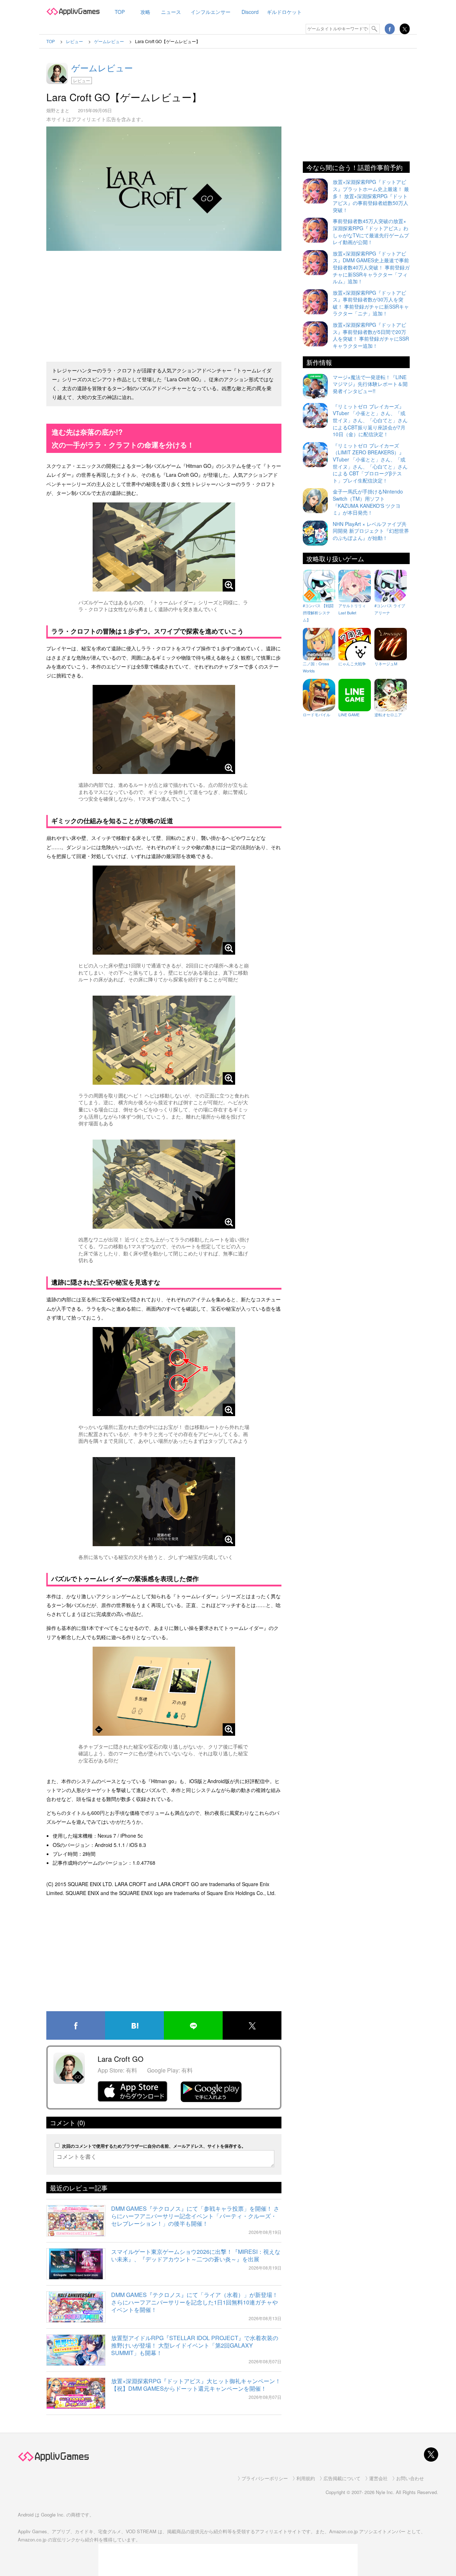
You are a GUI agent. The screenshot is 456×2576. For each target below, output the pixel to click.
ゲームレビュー (102, 68)
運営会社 (378, 2478)
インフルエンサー (211, 12)
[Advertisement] (164, 303)
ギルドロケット (284, 12)
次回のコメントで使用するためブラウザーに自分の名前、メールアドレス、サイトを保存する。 (154, 2146)
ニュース (171, 12)
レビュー (82, 80)
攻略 (145, 12)
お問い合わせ (410, 2478)
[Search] (375, 29)
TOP (120, 12)
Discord (250, 12)
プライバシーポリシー (265, 2478)
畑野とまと (58, 110)
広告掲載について (342, 2478)
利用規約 (306, 2478)
